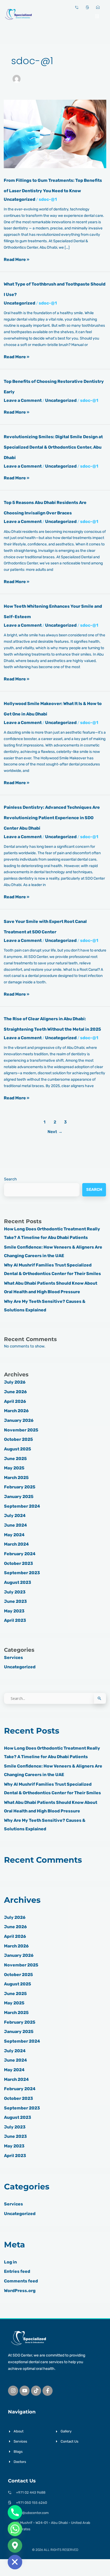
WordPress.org (20, 2291)
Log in (10, 2262)
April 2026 (15, 1401)
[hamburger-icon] (97, 14)
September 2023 (22, 1573)
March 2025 (16, 1478)
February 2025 (20, 1487)
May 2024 (14, 1535)
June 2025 (15, 1459)
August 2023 (18, 1582)
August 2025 (17, 1449)
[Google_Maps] (15, 2546)
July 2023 (15, 1592)
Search (10, 1179)
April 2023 (15, 1620)
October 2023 (19, 1563)
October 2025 (18, 1439)
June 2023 (15, 1601)
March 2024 (16, 1544)
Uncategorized (19, 199)
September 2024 (22, 1506)
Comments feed (21, 2281)
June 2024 (15, 1525)
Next (55, 1132)
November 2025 (21, 1430)
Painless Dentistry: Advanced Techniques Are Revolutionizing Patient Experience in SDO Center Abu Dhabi (52, 818)
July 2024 (15, 1516)
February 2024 (20, 1554)
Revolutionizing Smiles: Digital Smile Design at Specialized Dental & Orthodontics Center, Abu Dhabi (53, 447)
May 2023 (14, 1611)
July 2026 (15, 1382)
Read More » (17, 259)
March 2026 (16, 1411)
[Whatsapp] (15, 2529)
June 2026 (15, 1392)
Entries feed (17, 2271)
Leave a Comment (23, 400)
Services (13, 1657)
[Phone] (15, 2512)
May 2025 (14, 1468)
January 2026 (19, 1420)
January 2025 (19, 1497)
